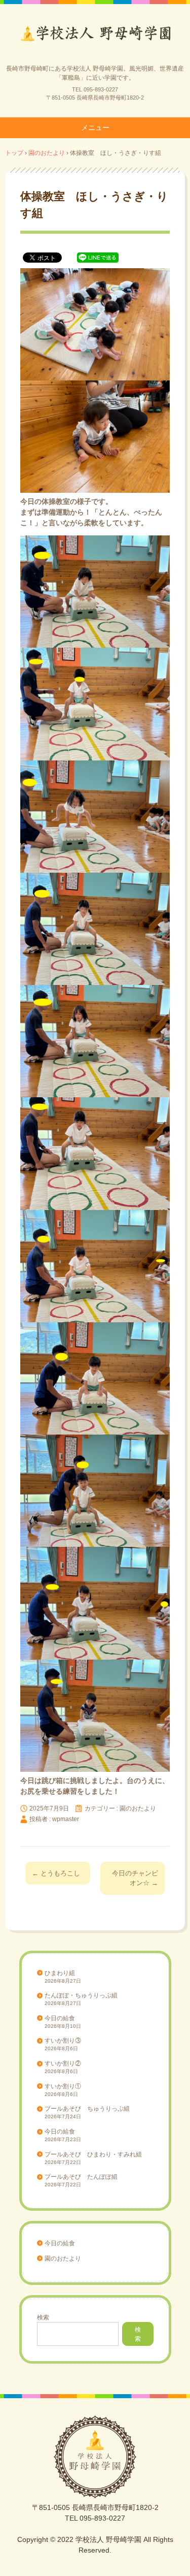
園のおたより (138, 1808)
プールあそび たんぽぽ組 (81, 2177)
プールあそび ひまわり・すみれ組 (93, 2154)
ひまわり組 (60, 1973)
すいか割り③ (63, 2041)
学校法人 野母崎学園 (95, 37)
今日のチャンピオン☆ (135, 1878)
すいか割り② (63, 2063)
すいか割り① (63, 2086)
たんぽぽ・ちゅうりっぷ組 (81, 1995)
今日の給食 (60, 2018)
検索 (43, 2317)
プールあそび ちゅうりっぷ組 (87, 2109)
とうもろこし (56, 1873)
